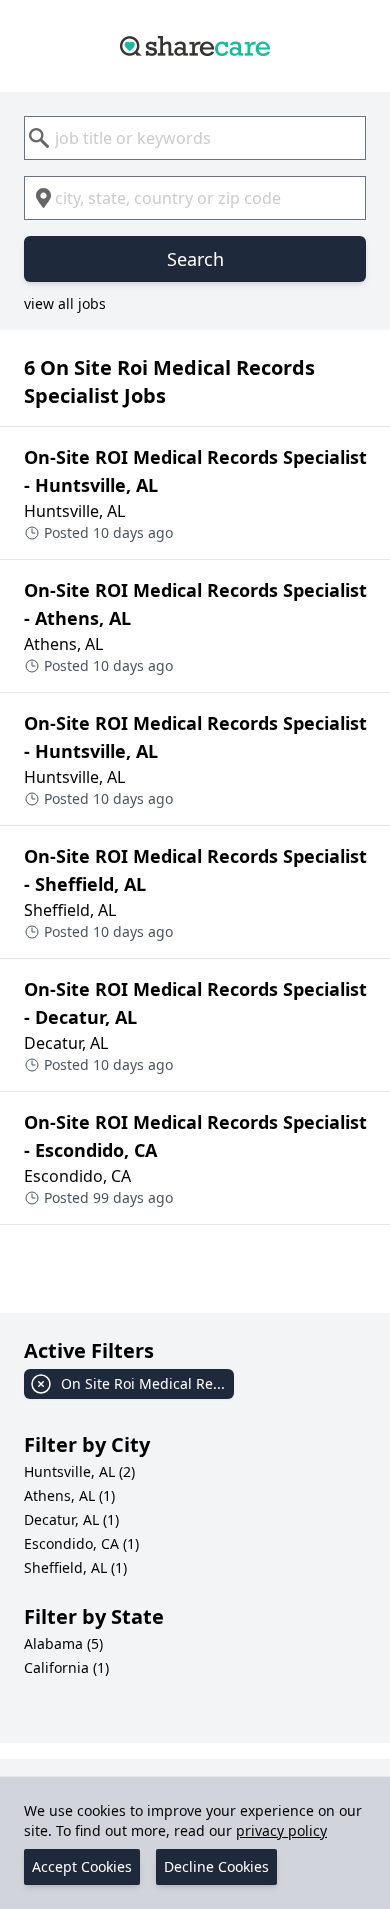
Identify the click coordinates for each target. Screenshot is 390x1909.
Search (195, 259)
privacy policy (281, 1830)
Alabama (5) (63, 1643)
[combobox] (195, 138)
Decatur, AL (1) (71, 1519)
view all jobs (65, 303)
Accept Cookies (82, 1866)
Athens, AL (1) (69, 1495)
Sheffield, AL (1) (75, 1567)
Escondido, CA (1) (81, 1543)
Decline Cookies (216, 1866)
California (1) (66, 1667)
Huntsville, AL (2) (79, 1471)
